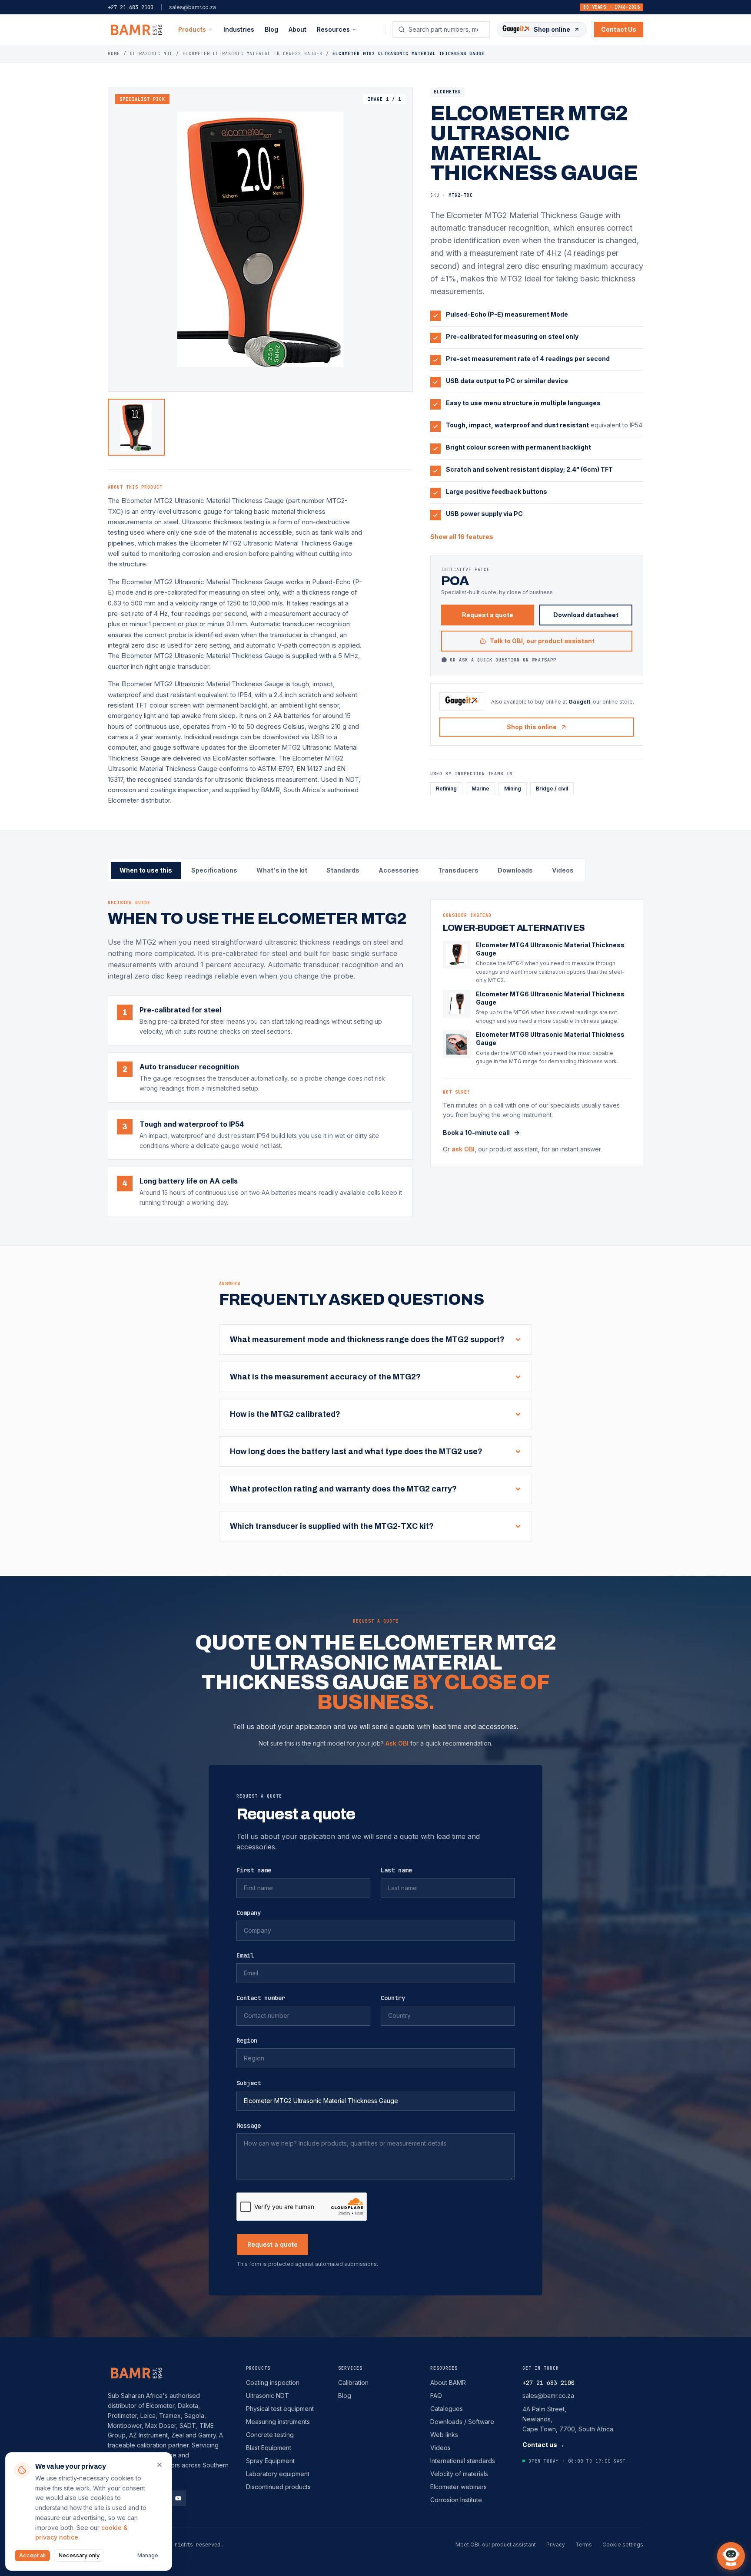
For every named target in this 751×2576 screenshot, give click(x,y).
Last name (396, 1870)
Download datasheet (586, 615)
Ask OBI (397, 1743)
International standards (463, 2461)
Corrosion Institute (456, 2500)
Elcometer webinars (459, 2487)
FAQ (436, 2396)
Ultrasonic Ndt (151, 54)
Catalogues (447, 2409)
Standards (343, 870)
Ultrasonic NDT (268, 2396)
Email (245, 1955)
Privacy (556, 2545)
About (297, 29)
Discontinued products (278, 2487)
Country (393, 1998)
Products (192, 29)
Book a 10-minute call (476, 1133)
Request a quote (488, 615)
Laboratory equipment (278, 2474)
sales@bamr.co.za (193, 7)
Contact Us (619, 29)
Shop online (552, 29)
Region (247, 2040)
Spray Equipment (270, 2461)
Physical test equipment (280, 2409)
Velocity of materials (459, 2474)
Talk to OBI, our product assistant (542, 641)
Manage (148, 2555)
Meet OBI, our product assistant (496, 2545)
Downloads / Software (462, 2422)
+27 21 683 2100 (131, 7)
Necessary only (79, 2555)
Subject (249, 2083)
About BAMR (448, 2383)
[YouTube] (178, 2498)
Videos (563, 870)
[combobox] (446, 30)
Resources (444, 2368)
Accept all (32, 2555)
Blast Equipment (269, 2448)
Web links (444, 2435)
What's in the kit (282, 870)
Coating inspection (273, 2383)
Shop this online (532, 727)
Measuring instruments (278, 2422)
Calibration (353, 2383)
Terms (584, 2545)
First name (254, 1870)
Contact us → (543, 2445)
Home (114, 54)
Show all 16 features (462, 537)
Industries (239, 29)
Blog (271, 29)
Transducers (458, 870)
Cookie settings (623, 2545)
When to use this (146, 870)
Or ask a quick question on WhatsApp (503, 660)
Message (249, 2126)
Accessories (399, 870)
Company (249, 1913)
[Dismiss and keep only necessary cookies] (160, 2465)
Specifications (214, 870)
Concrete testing (270, 2435)
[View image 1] (136, 427)
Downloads (515, 870)
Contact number (261, 1998)
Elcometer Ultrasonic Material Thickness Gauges (253, 54)
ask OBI (463, 1149)
